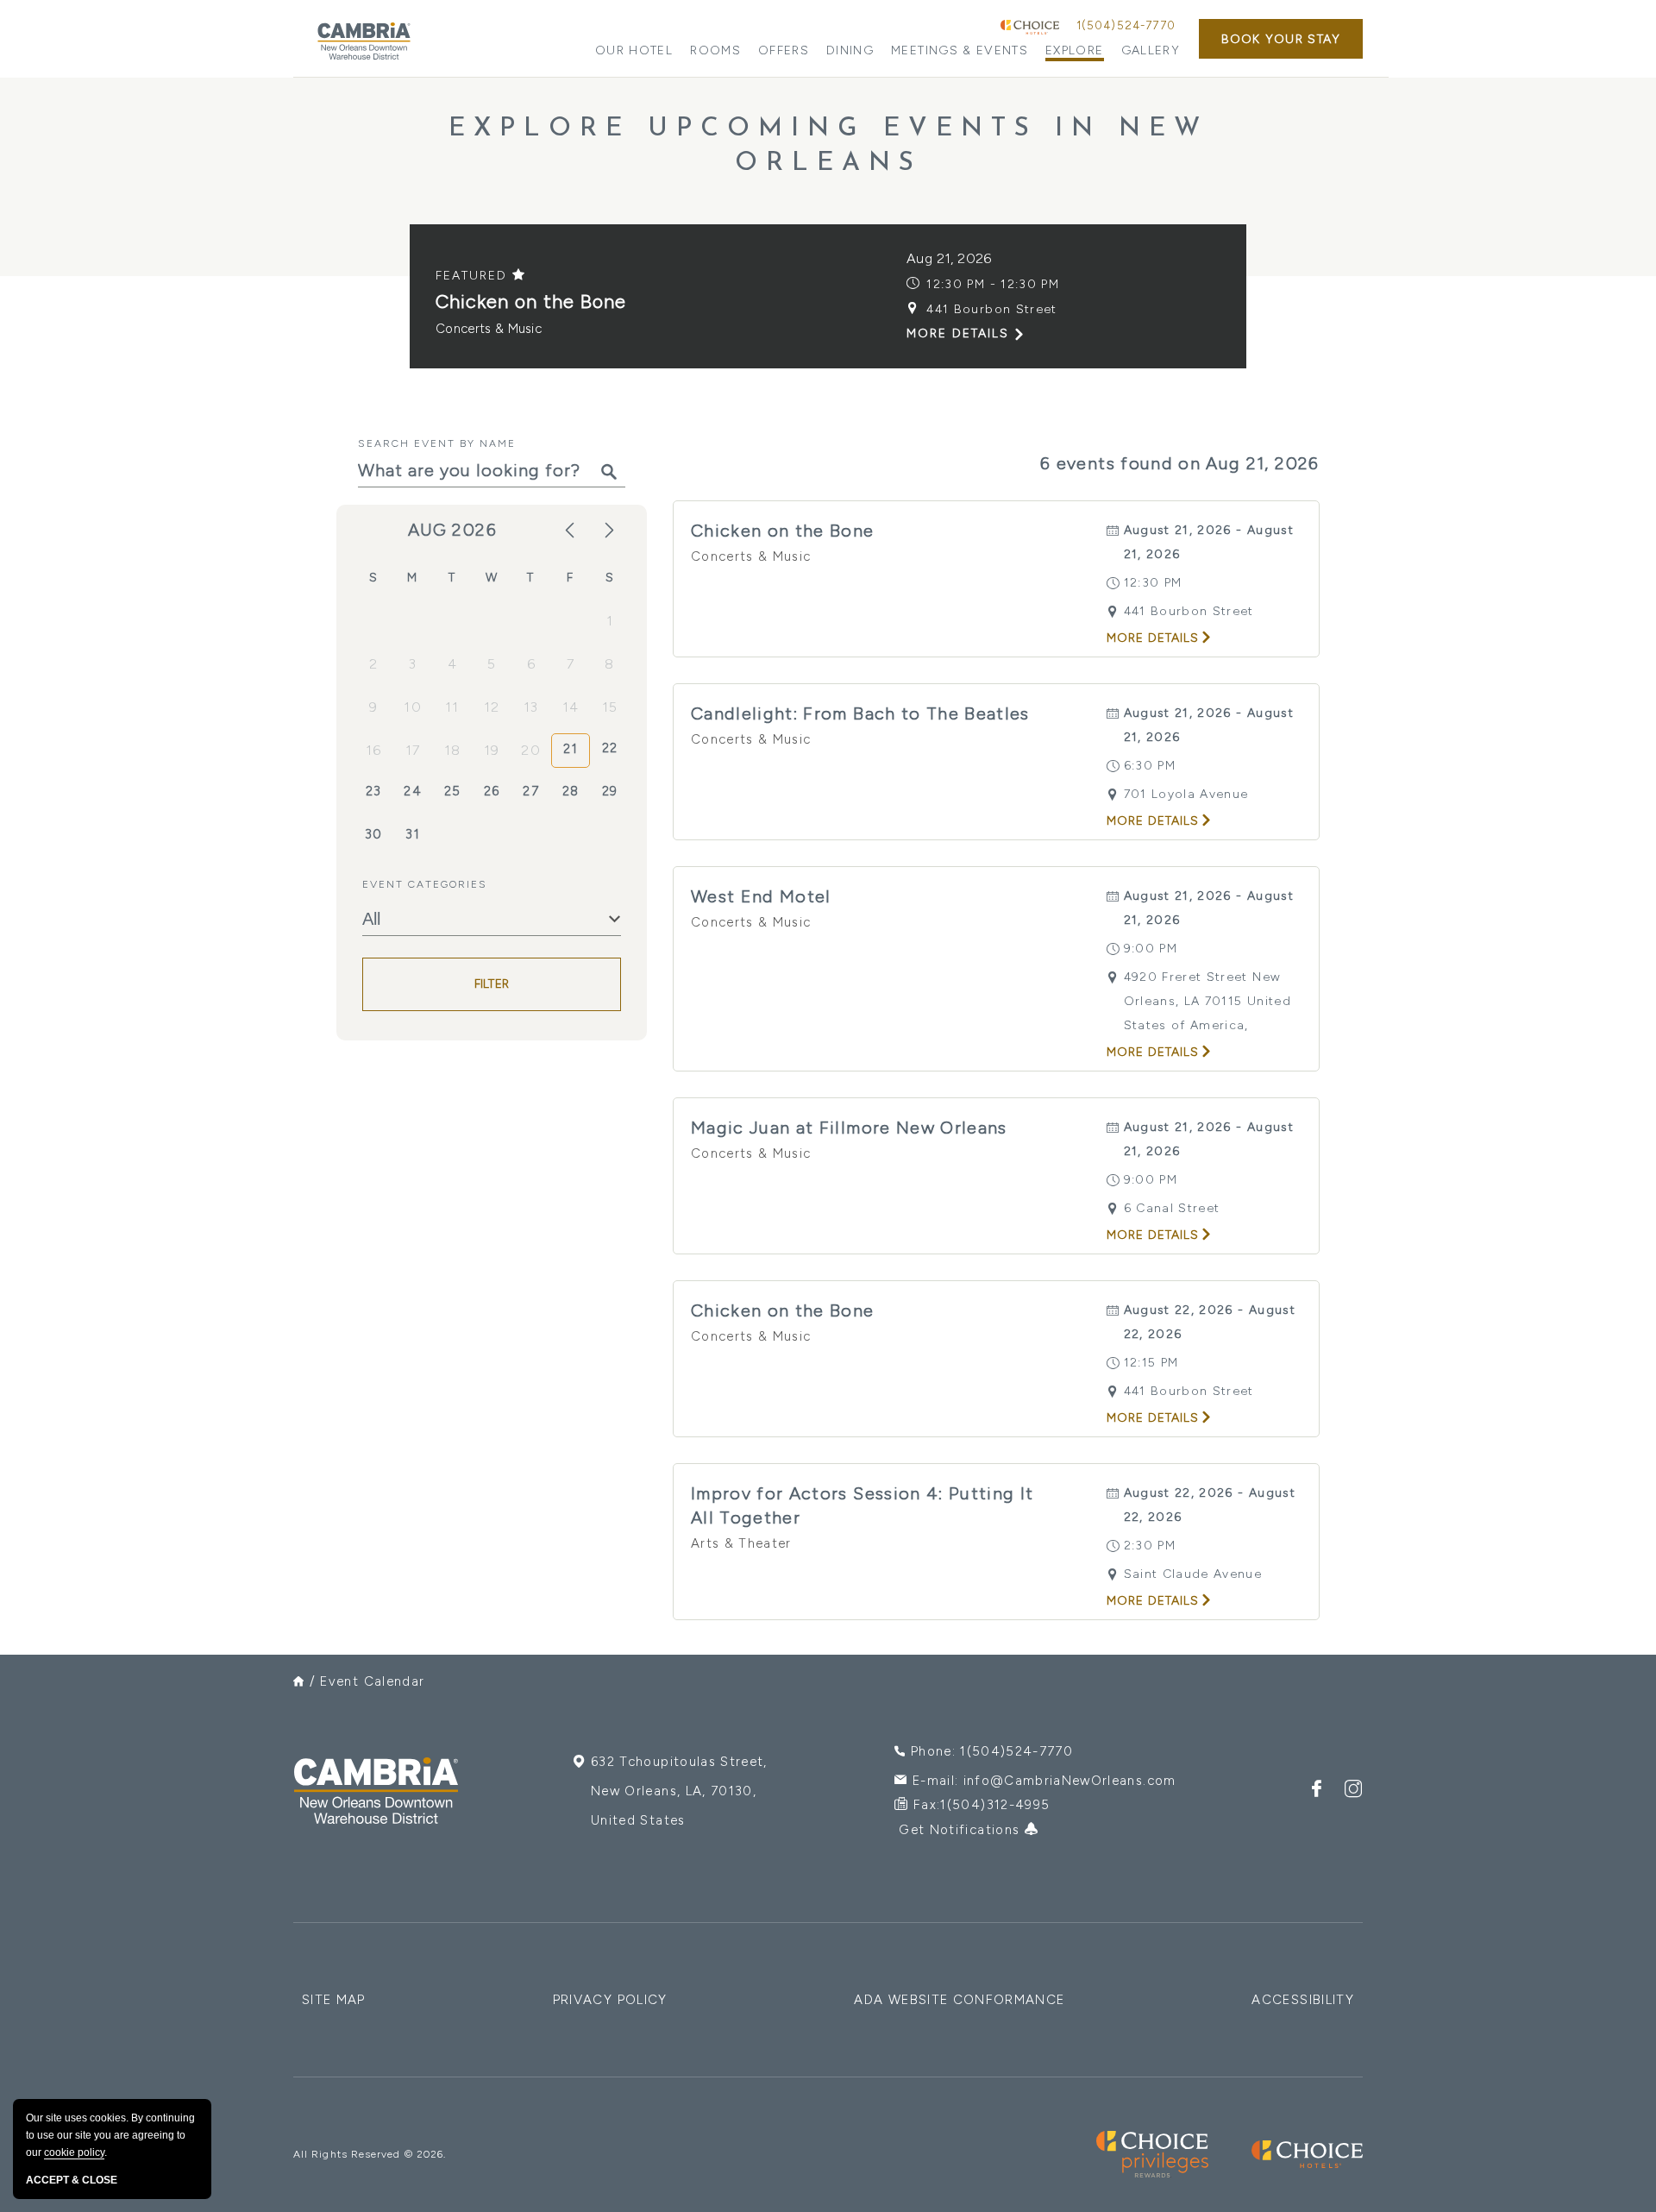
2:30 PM (1150, 1546)
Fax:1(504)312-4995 (982, 1805)
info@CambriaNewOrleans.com (1070, 1781)
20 (531, 750)
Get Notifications (961, 1830)
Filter (492, 984)
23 (374, 791)
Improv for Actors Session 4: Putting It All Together (862, 1505)
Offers (784, 50)
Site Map (334, 2000)
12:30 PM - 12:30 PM (993, 284)
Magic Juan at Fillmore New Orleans (849, 1128)
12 (492, 707)
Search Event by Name (437, 443)
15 (610, 707)
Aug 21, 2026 (949, 258)
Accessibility (1303, 2000)
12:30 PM (1153, 583)
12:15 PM (1151, 1363)
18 (453, 750)
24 (413, 791)
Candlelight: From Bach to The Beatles (860, 713)
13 (531, 707)
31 (413, 834)
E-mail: (1044, 1781)
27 (531, 791)
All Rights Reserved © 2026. (370, 2154)
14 (571, 707)
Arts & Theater (741, 1543)
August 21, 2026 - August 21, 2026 (1209, 542)
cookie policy (74, 2152)
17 (413, 750)
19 (492, 750)
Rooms (715, 50)
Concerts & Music (489, 329)
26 (492, 791)
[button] (1281, 39)
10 (413, 707)
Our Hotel (634, 50)
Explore (1074, 50)
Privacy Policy (610, 2000)
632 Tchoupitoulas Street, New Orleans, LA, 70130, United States (679, 1791)
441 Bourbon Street (991, 309)
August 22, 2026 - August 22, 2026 (1210, 1322)
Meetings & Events (960, 50)
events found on (1180, 463)
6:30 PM (1150, 766)
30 (374, 834)
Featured (474, 276)
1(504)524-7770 (1126, 25)
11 (452, 707)
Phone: (992, 1751)
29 (610, 791)
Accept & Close (72, 2180)
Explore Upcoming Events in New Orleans (828, 146)
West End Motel (761, 896)
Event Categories (425, 884)
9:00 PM (1151, 949)
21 (571, 749)
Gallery (1151, 50)
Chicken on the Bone (531, 302)
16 (374, 750)
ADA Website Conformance (959, 2000)
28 (571, 791)
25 (453, 791)
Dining (850, 50)
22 (610, 748)
